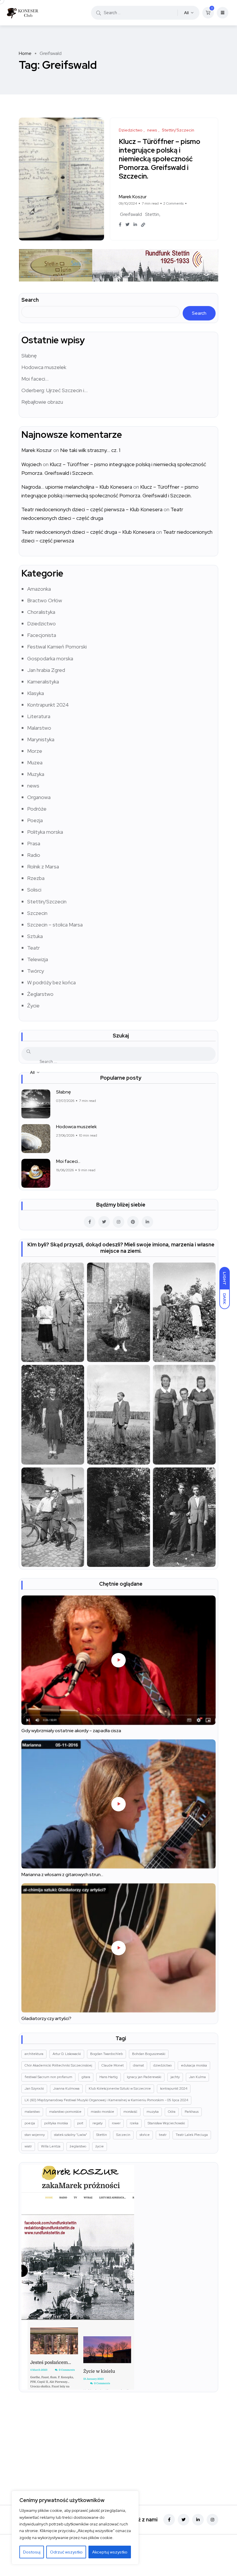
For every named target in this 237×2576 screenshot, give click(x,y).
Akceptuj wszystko (110, 2552)
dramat (138, 2065)
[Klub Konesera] (22, 13)
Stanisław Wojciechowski (166, 2123)
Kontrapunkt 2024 (48, 705)
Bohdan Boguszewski (149, 2054)
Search (30, 300)
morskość (130, 2112)
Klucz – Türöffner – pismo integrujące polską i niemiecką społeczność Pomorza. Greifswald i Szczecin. (160, 159)
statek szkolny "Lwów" (71, 2135)
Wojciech (32, 464)
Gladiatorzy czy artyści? (46, 2018)
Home (25, 53)
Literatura (39, 716)
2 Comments (173, 203)
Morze (35, 751)
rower (116, 2123)
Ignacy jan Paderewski (144, 2077)
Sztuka (35, 936)
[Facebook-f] (169, 2520)
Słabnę (29, 356)
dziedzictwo (162, 2065)
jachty (175, 2077)
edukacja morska (194, 2065)
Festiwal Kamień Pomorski (57, 647)
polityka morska (56, 2123)
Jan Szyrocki (34, 2088)
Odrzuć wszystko (66, 2552)
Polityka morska (45, 832)
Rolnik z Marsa (43, 867)
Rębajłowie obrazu (42, 402)
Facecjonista (42, 635)
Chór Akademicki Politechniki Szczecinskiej (58, 2065)
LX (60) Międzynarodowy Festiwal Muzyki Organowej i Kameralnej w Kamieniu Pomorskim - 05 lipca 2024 (106, 2100)
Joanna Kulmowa (66, 2088)
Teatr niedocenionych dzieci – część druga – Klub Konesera (88, 532)
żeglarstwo (78, 2146)
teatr (163, 2135)
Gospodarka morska (50, 658)
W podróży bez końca (51, 982)
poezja (30, 2123)
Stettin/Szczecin (47, 901)
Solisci (34, 890)
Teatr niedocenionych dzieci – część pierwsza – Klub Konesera (92, 509)
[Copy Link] (143, 225)
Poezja (35, 820)
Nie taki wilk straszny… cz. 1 (90, 450)
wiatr (28, 2146)
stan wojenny (35, 2135)
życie (100, 2146)
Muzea (35, 762)
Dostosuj (32, 2552)
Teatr (34, 948)
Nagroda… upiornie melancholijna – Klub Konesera (77, 487)
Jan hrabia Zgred (46, 670)
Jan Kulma (197, 2077)
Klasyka (36, 693)
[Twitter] (184, 2520)
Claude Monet (113, 2065)
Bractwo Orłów (45, 600)
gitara (86, 2077)
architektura (34, 2054)
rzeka (134, 2123)
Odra (172, 2112)
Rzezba (36, 878)
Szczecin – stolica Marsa (55, 925)
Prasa (34, 843)
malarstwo (32, 2112)
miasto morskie (102, 2112)
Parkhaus (192, 2112)
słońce (145, 2135)
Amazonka (39, 589)
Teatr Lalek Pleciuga (192, 2135)
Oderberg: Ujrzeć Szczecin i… (54, 390)
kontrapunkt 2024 (174, 2088)
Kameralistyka (43, 682)
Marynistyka (41, 739)
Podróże (37, 809)
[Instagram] (212, 2520)
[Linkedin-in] (198, 2520)
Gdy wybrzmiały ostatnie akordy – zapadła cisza (71, 1731)
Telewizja (38, 959)
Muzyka (36, 774)
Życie (33, 1006)
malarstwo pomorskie (65, 2112)
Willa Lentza (51, 2146)
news (33, 786)
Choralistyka (41, 612)
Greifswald (131, 214)
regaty (98, 2123)
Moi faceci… (35, 379)
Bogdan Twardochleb (107, 2054)
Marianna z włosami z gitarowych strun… (62, 1874)
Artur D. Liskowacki (67, 2054)
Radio (34, 855)
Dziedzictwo (41, 623)
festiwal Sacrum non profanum (48, 2077)
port (80, 2123)
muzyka (153, 2112)
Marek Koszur (37, 450)
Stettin (152, 214)
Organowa (39, 797)
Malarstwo (39, 728)
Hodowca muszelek (44, 367)
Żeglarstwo (40, 994)
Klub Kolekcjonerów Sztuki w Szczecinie (120, 2088)
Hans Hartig (109, 2077)
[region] (75, 2528)
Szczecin (37, 913)
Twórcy (36, 971)
